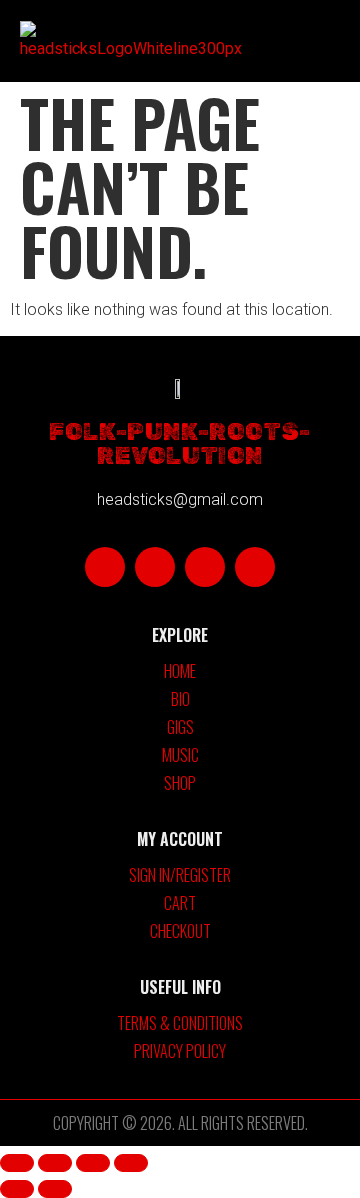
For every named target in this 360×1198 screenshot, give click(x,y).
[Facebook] (105, 567)
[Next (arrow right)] (55, 1189)
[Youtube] (205, 567)
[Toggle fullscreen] (55, 1163)
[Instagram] (155, 567)
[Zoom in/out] (17, 1163)
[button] (252, 41)
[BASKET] (296, 41)
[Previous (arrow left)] (17, 1189)
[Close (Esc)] (131, 1163)
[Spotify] (255, 567)
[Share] (93, 1163)
